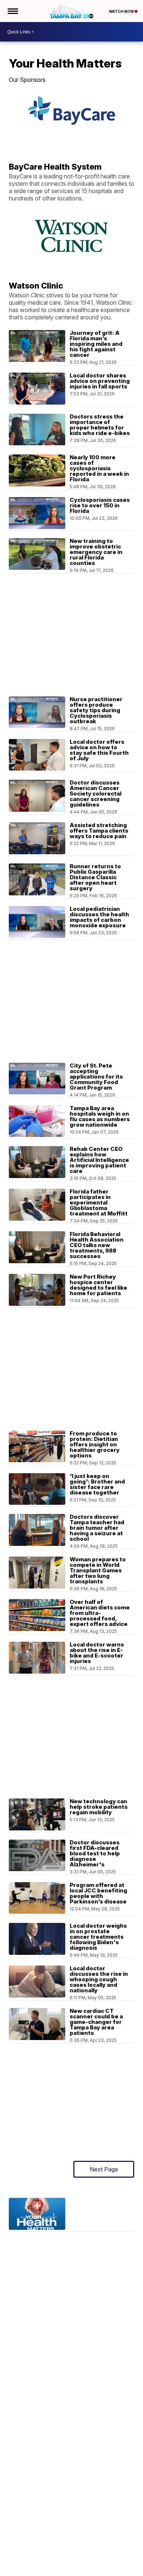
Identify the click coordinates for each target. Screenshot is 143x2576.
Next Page (104, 2169)
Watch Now (122, 11)
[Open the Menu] (12, 11)
